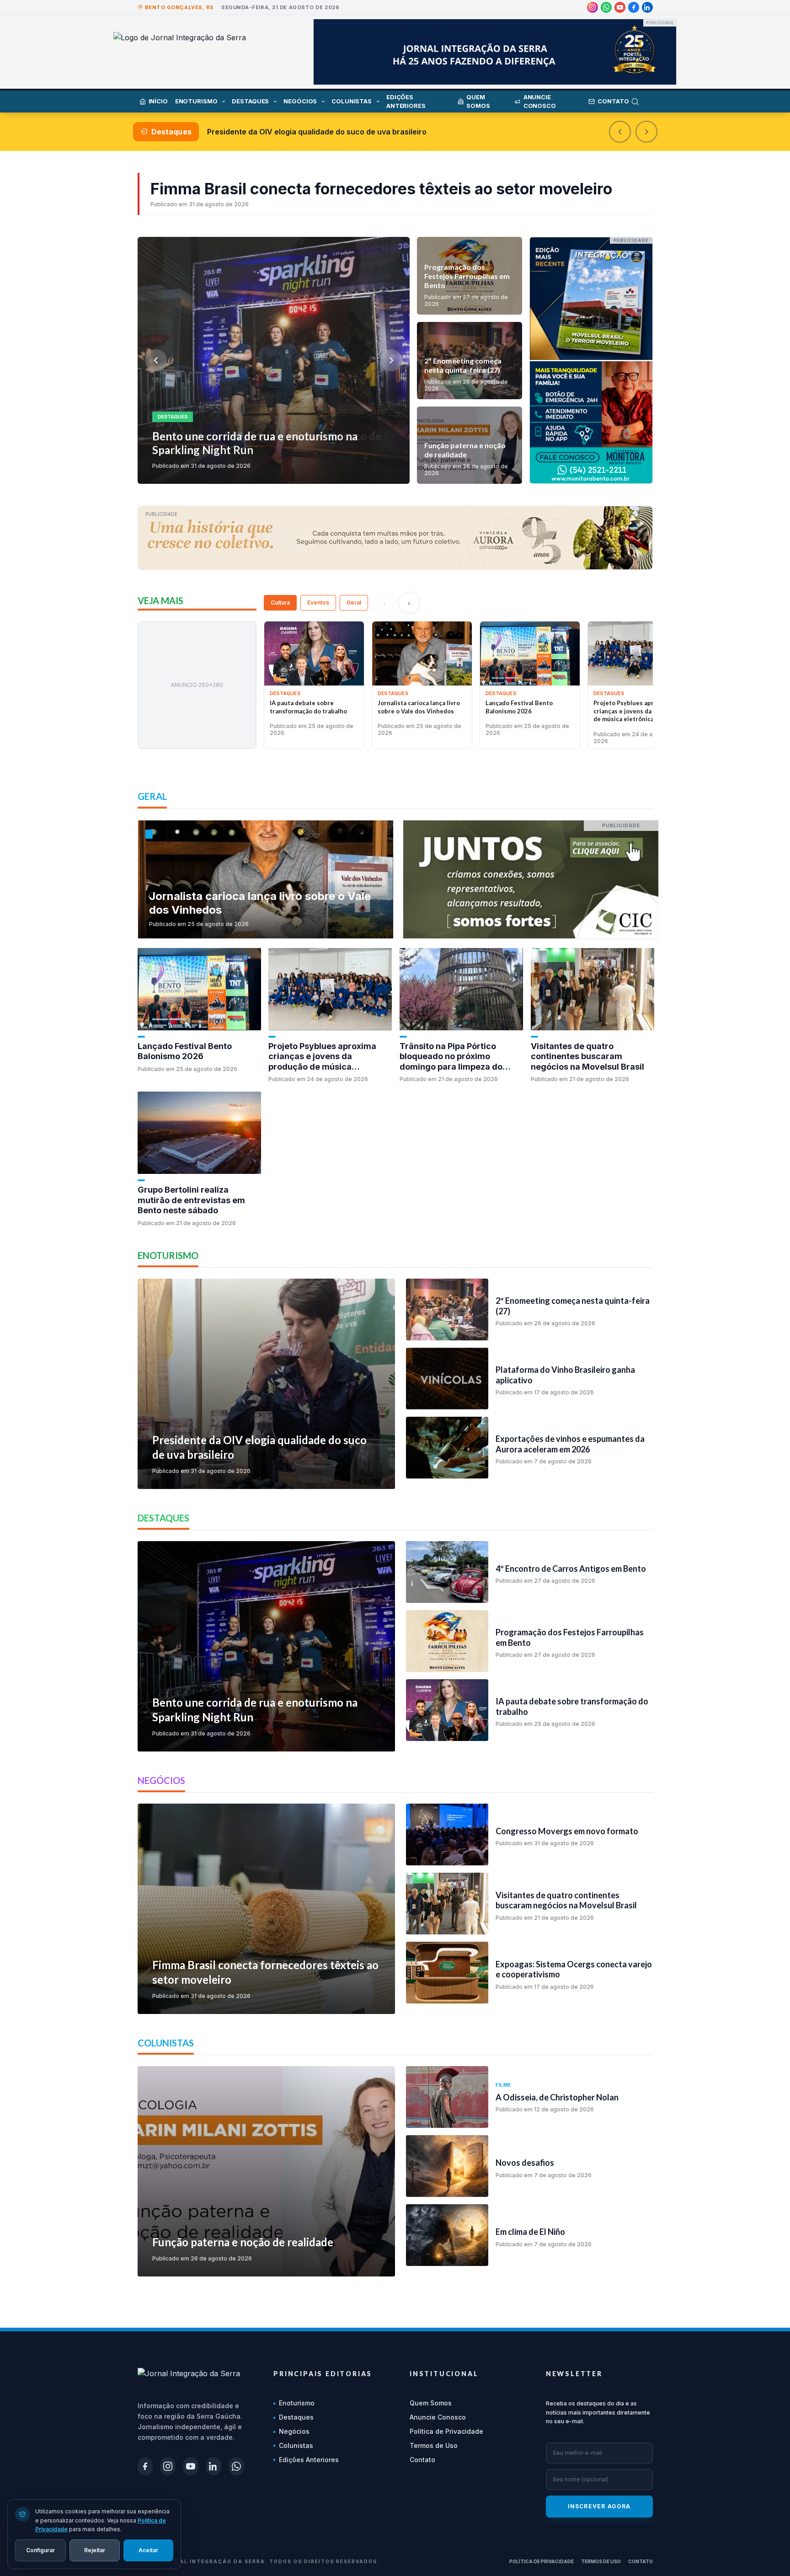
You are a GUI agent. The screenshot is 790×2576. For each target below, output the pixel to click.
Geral (354, 602)
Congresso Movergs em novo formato (275, 132)
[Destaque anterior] (620, 132)
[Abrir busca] (642, 102)
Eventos (318, 602)
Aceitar (148, 2550)
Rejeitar (95, 2550)
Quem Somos (431, 2403)
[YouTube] (620, 7)
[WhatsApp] (606, 7)
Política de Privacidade (446, 2431)
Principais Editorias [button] (323, 2374)
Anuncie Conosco (438, 2417)
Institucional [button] (444, 2374)
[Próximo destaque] (646, 132)
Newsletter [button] (574, 2374)
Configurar (40, 2550)
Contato (422, 2460)
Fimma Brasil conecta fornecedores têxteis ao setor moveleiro (381, 189)
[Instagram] (592, 7)
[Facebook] (634, 7)
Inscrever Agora (599, 2506)
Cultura (280, 602)
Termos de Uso (434, 2445)
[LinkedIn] (647, 7)
